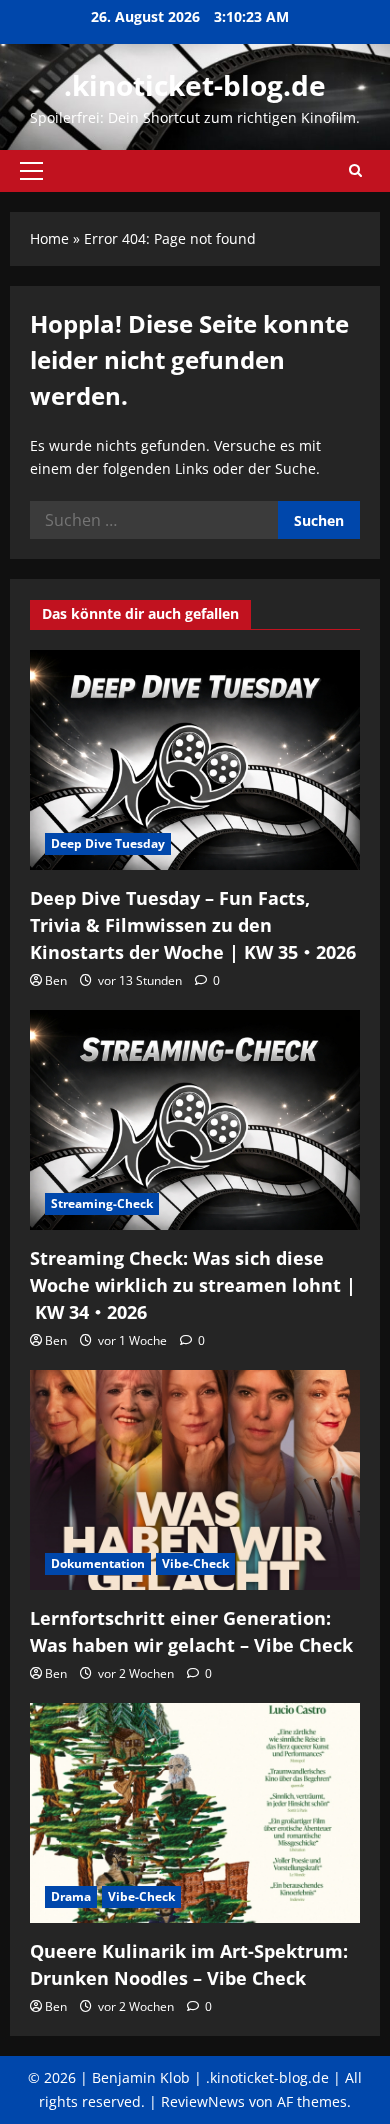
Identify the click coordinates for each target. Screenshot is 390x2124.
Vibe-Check (195, 1563)
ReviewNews (203, 2101)
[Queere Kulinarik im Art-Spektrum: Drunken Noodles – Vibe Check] (195, 1813)
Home (49, 238)
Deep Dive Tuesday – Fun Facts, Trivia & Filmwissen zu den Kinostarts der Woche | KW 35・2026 (193, 925)
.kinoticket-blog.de (195, 85)
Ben (56, 980)
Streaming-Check (102, 1203)
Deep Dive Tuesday (108, 843)
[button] (31, 171)
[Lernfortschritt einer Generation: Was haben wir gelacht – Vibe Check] (195, 1480)
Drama (71, 1896)
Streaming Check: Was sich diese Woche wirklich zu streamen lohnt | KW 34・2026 (193, 1285)
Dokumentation (98, 1563)
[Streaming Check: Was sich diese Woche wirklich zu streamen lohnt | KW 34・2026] (195, 1120)
